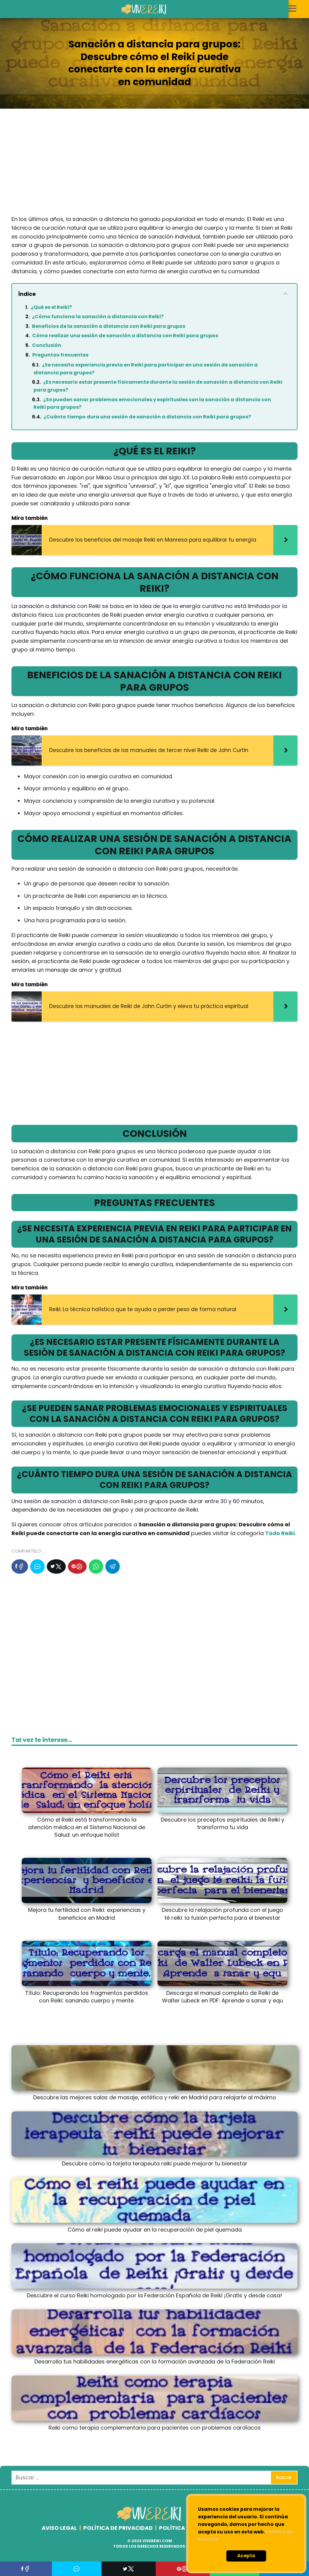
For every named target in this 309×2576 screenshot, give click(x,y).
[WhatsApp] (96, 1566)
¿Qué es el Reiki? (51, 307)
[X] (56, 1566)
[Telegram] (113, 1566)
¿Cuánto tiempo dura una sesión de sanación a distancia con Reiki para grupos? (147, 417)
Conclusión (47, 345)
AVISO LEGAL (59, 2528)
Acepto (246, 2556)
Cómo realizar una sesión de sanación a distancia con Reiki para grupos (125, 336)
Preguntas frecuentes (60, 355)
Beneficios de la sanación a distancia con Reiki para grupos (109, 326)
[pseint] (150, 2520)
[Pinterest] (77, 1566)
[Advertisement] (154, 167)
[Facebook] (20, 1566)
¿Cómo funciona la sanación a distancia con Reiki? (98, 317)
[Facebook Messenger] (37, 1566)
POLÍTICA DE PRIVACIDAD (118, 2528)
